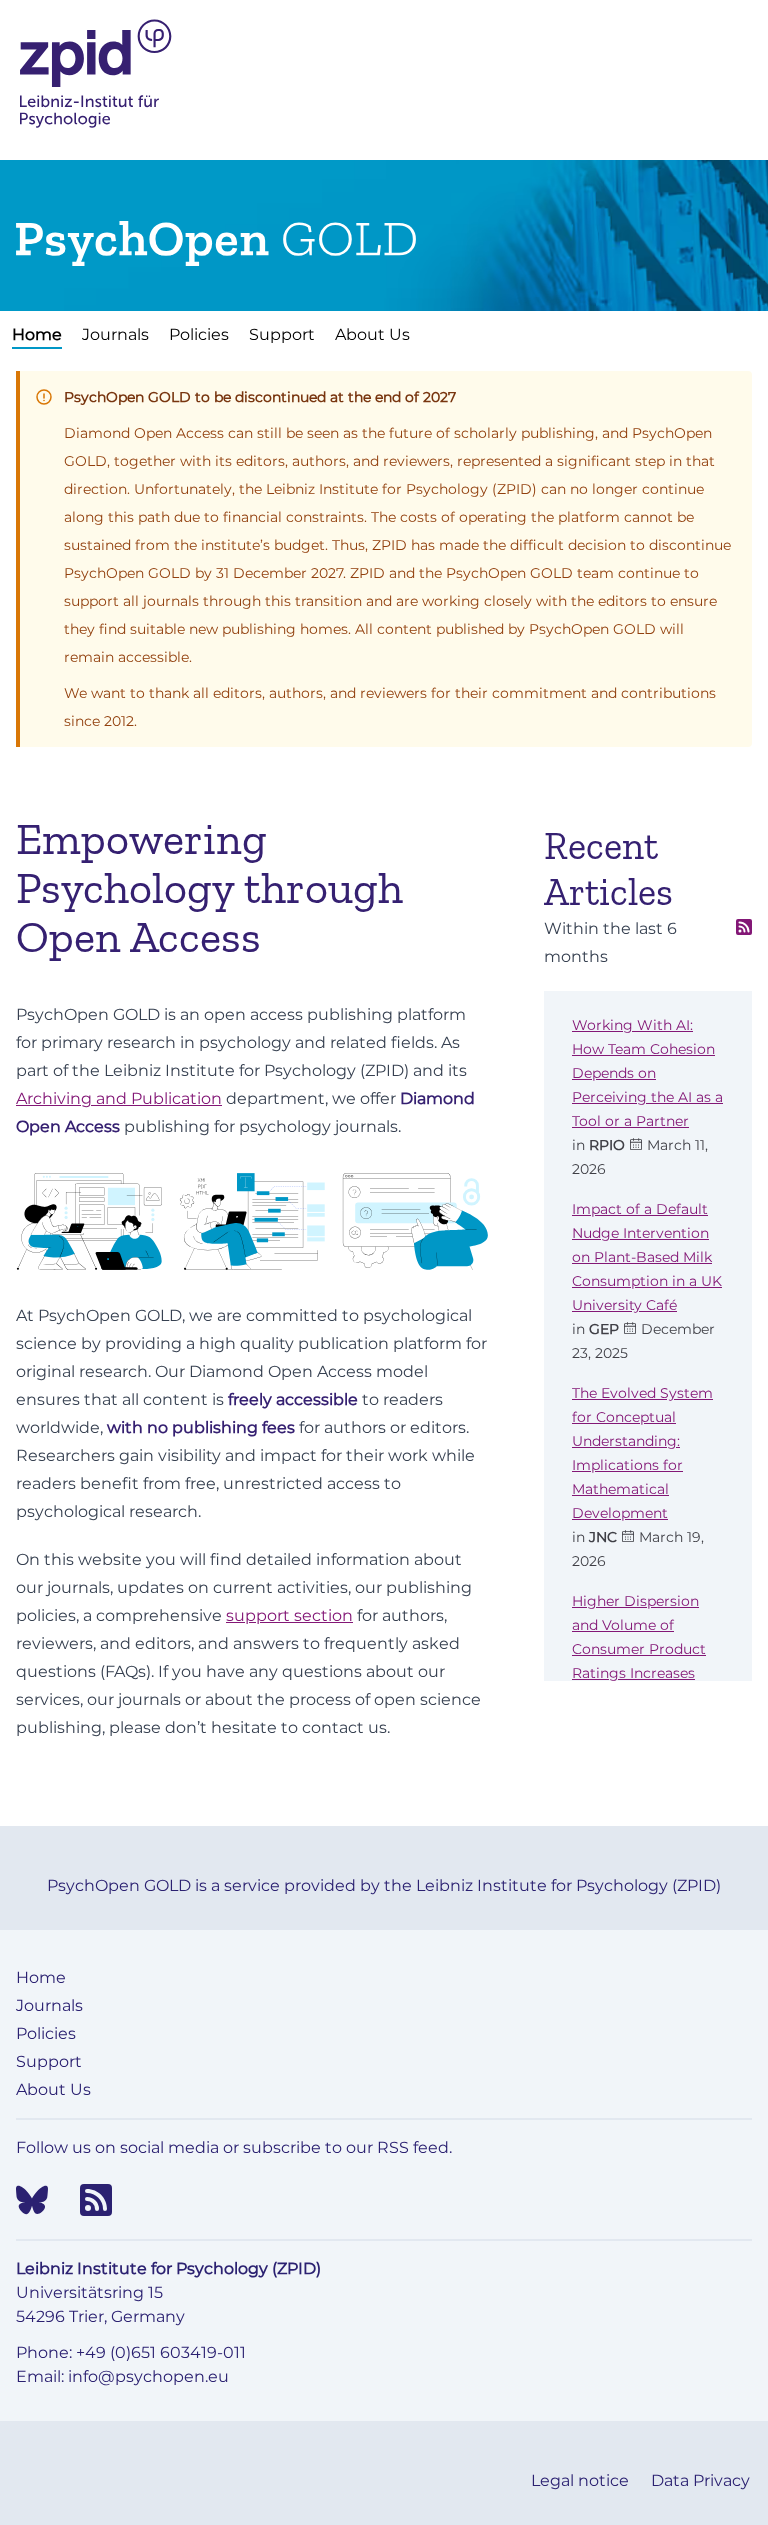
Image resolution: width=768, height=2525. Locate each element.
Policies (199, 334)
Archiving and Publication (119, 1098)
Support (282, 334)
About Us (372, 334)
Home (37, 334)
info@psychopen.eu (148, 2376)
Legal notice (582, 2480)
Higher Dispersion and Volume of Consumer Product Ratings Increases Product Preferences (644, 1649)
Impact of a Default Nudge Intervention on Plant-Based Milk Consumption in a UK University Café (647, 1257)
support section (289, 1615)
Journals (115, 334)
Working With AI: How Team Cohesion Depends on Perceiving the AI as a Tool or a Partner (647, 1073)
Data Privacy (700, 2480)
